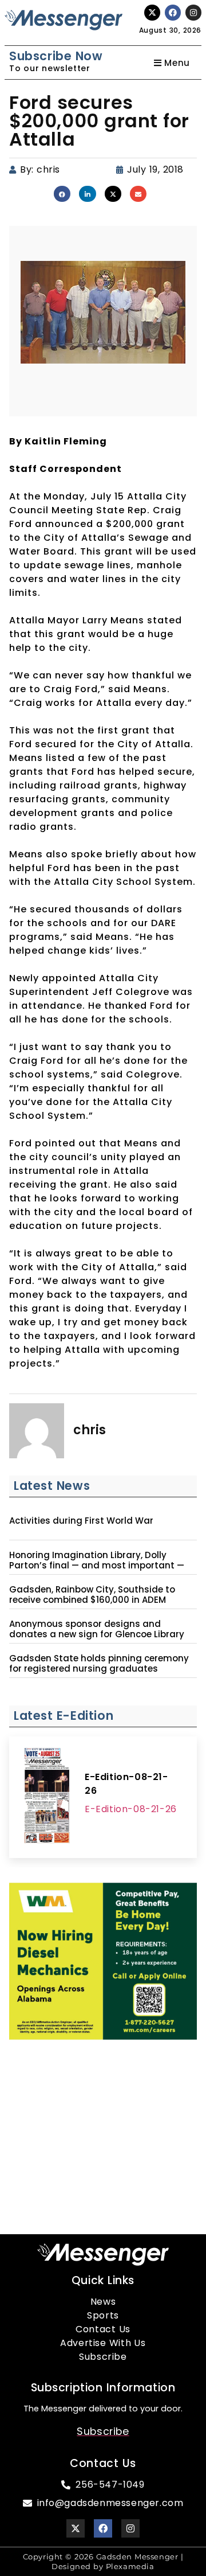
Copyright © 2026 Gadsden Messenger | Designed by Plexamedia (103, 2561)
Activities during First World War (81, 1521)
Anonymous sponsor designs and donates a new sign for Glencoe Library (97, 1629)
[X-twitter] (152, 13)
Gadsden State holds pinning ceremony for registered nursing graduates (99, 1664)
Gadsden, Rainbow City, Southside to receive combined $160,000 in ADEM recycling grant (92, 1600)
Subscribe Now (56, 56)
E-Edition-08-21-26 (126, 1784)
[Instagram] (193, 13)
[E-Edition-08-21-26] (47, 1797)
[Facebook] (173, 13)
